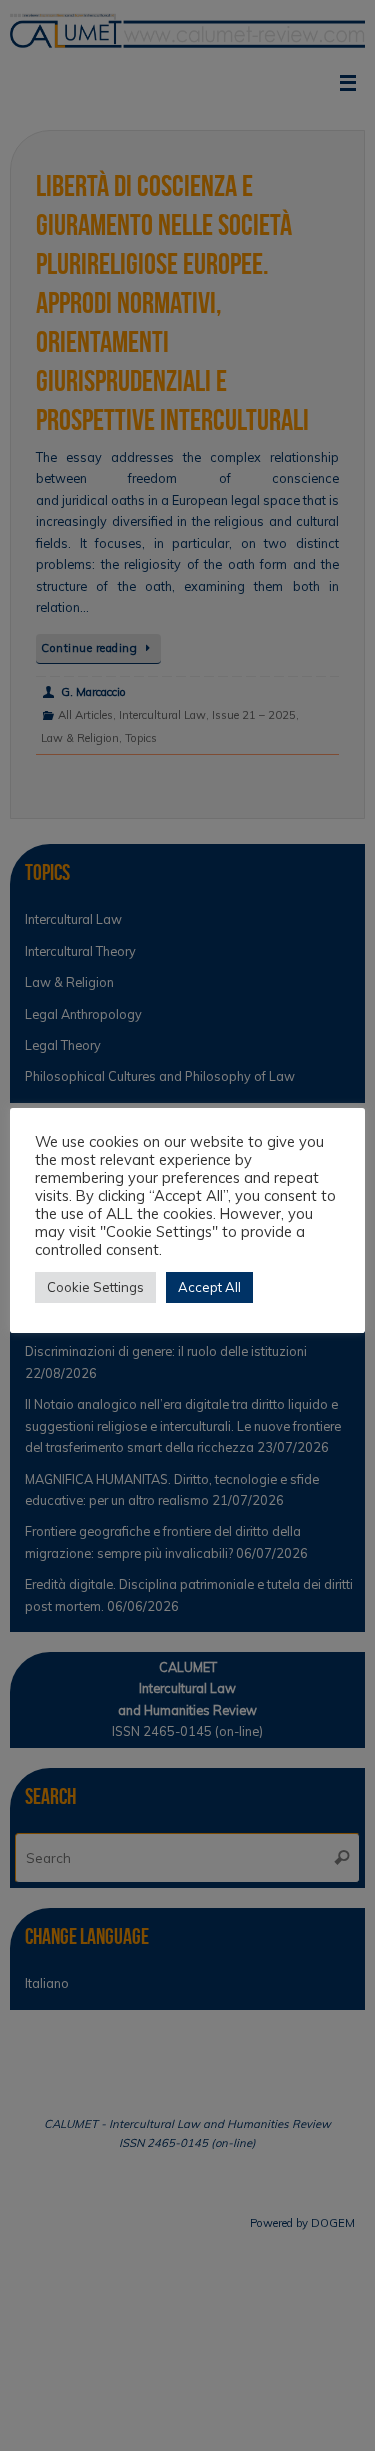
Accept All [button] (209, 1287)
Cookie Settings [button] (95, 1287)
